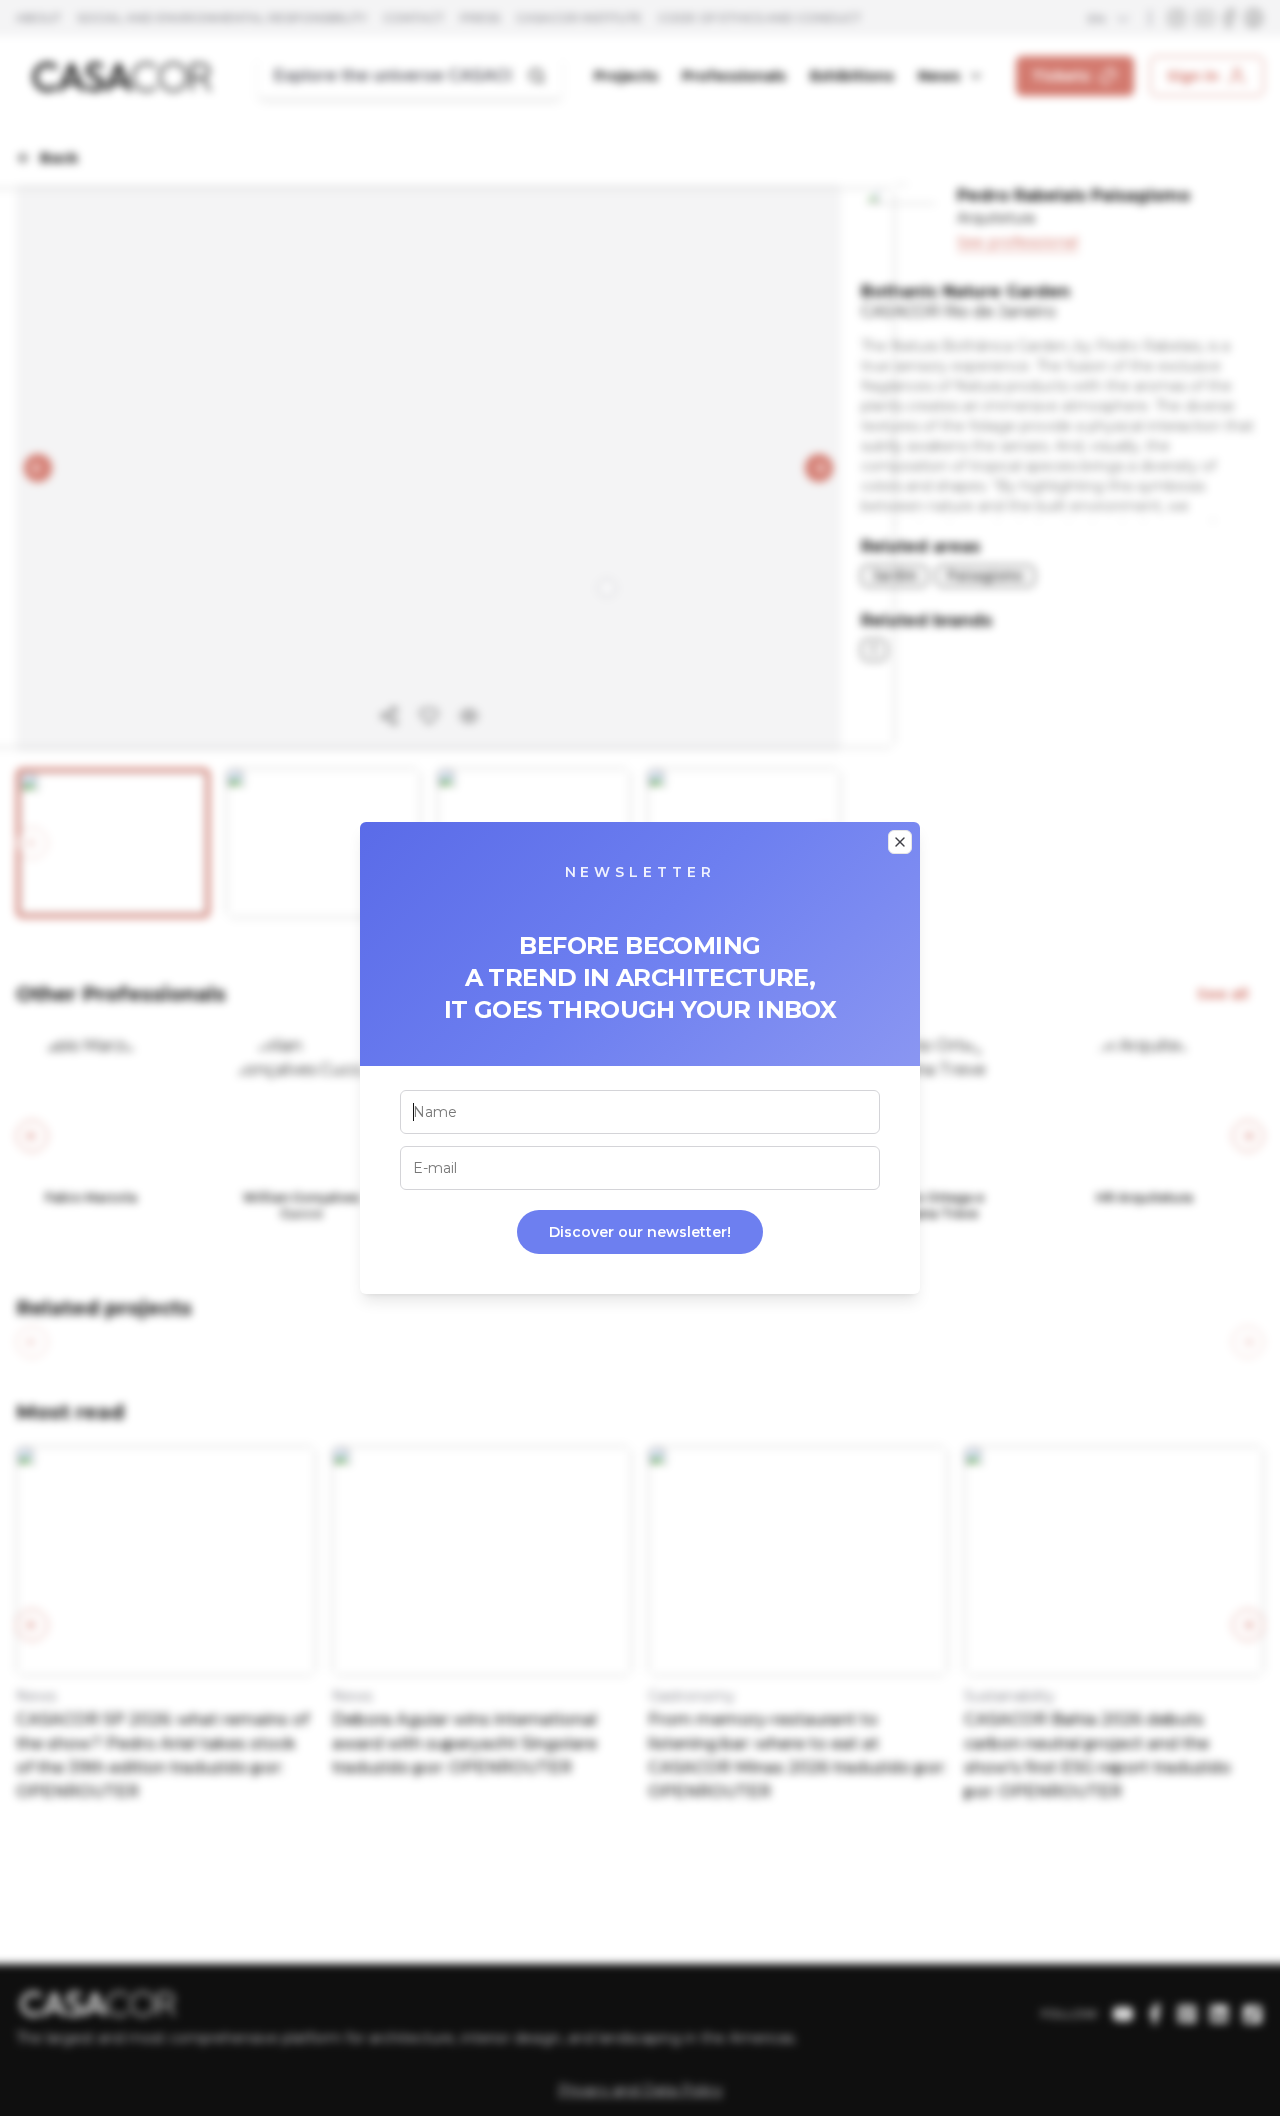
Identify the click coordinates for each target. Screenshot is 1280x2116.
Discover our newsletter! (640, 1232)
